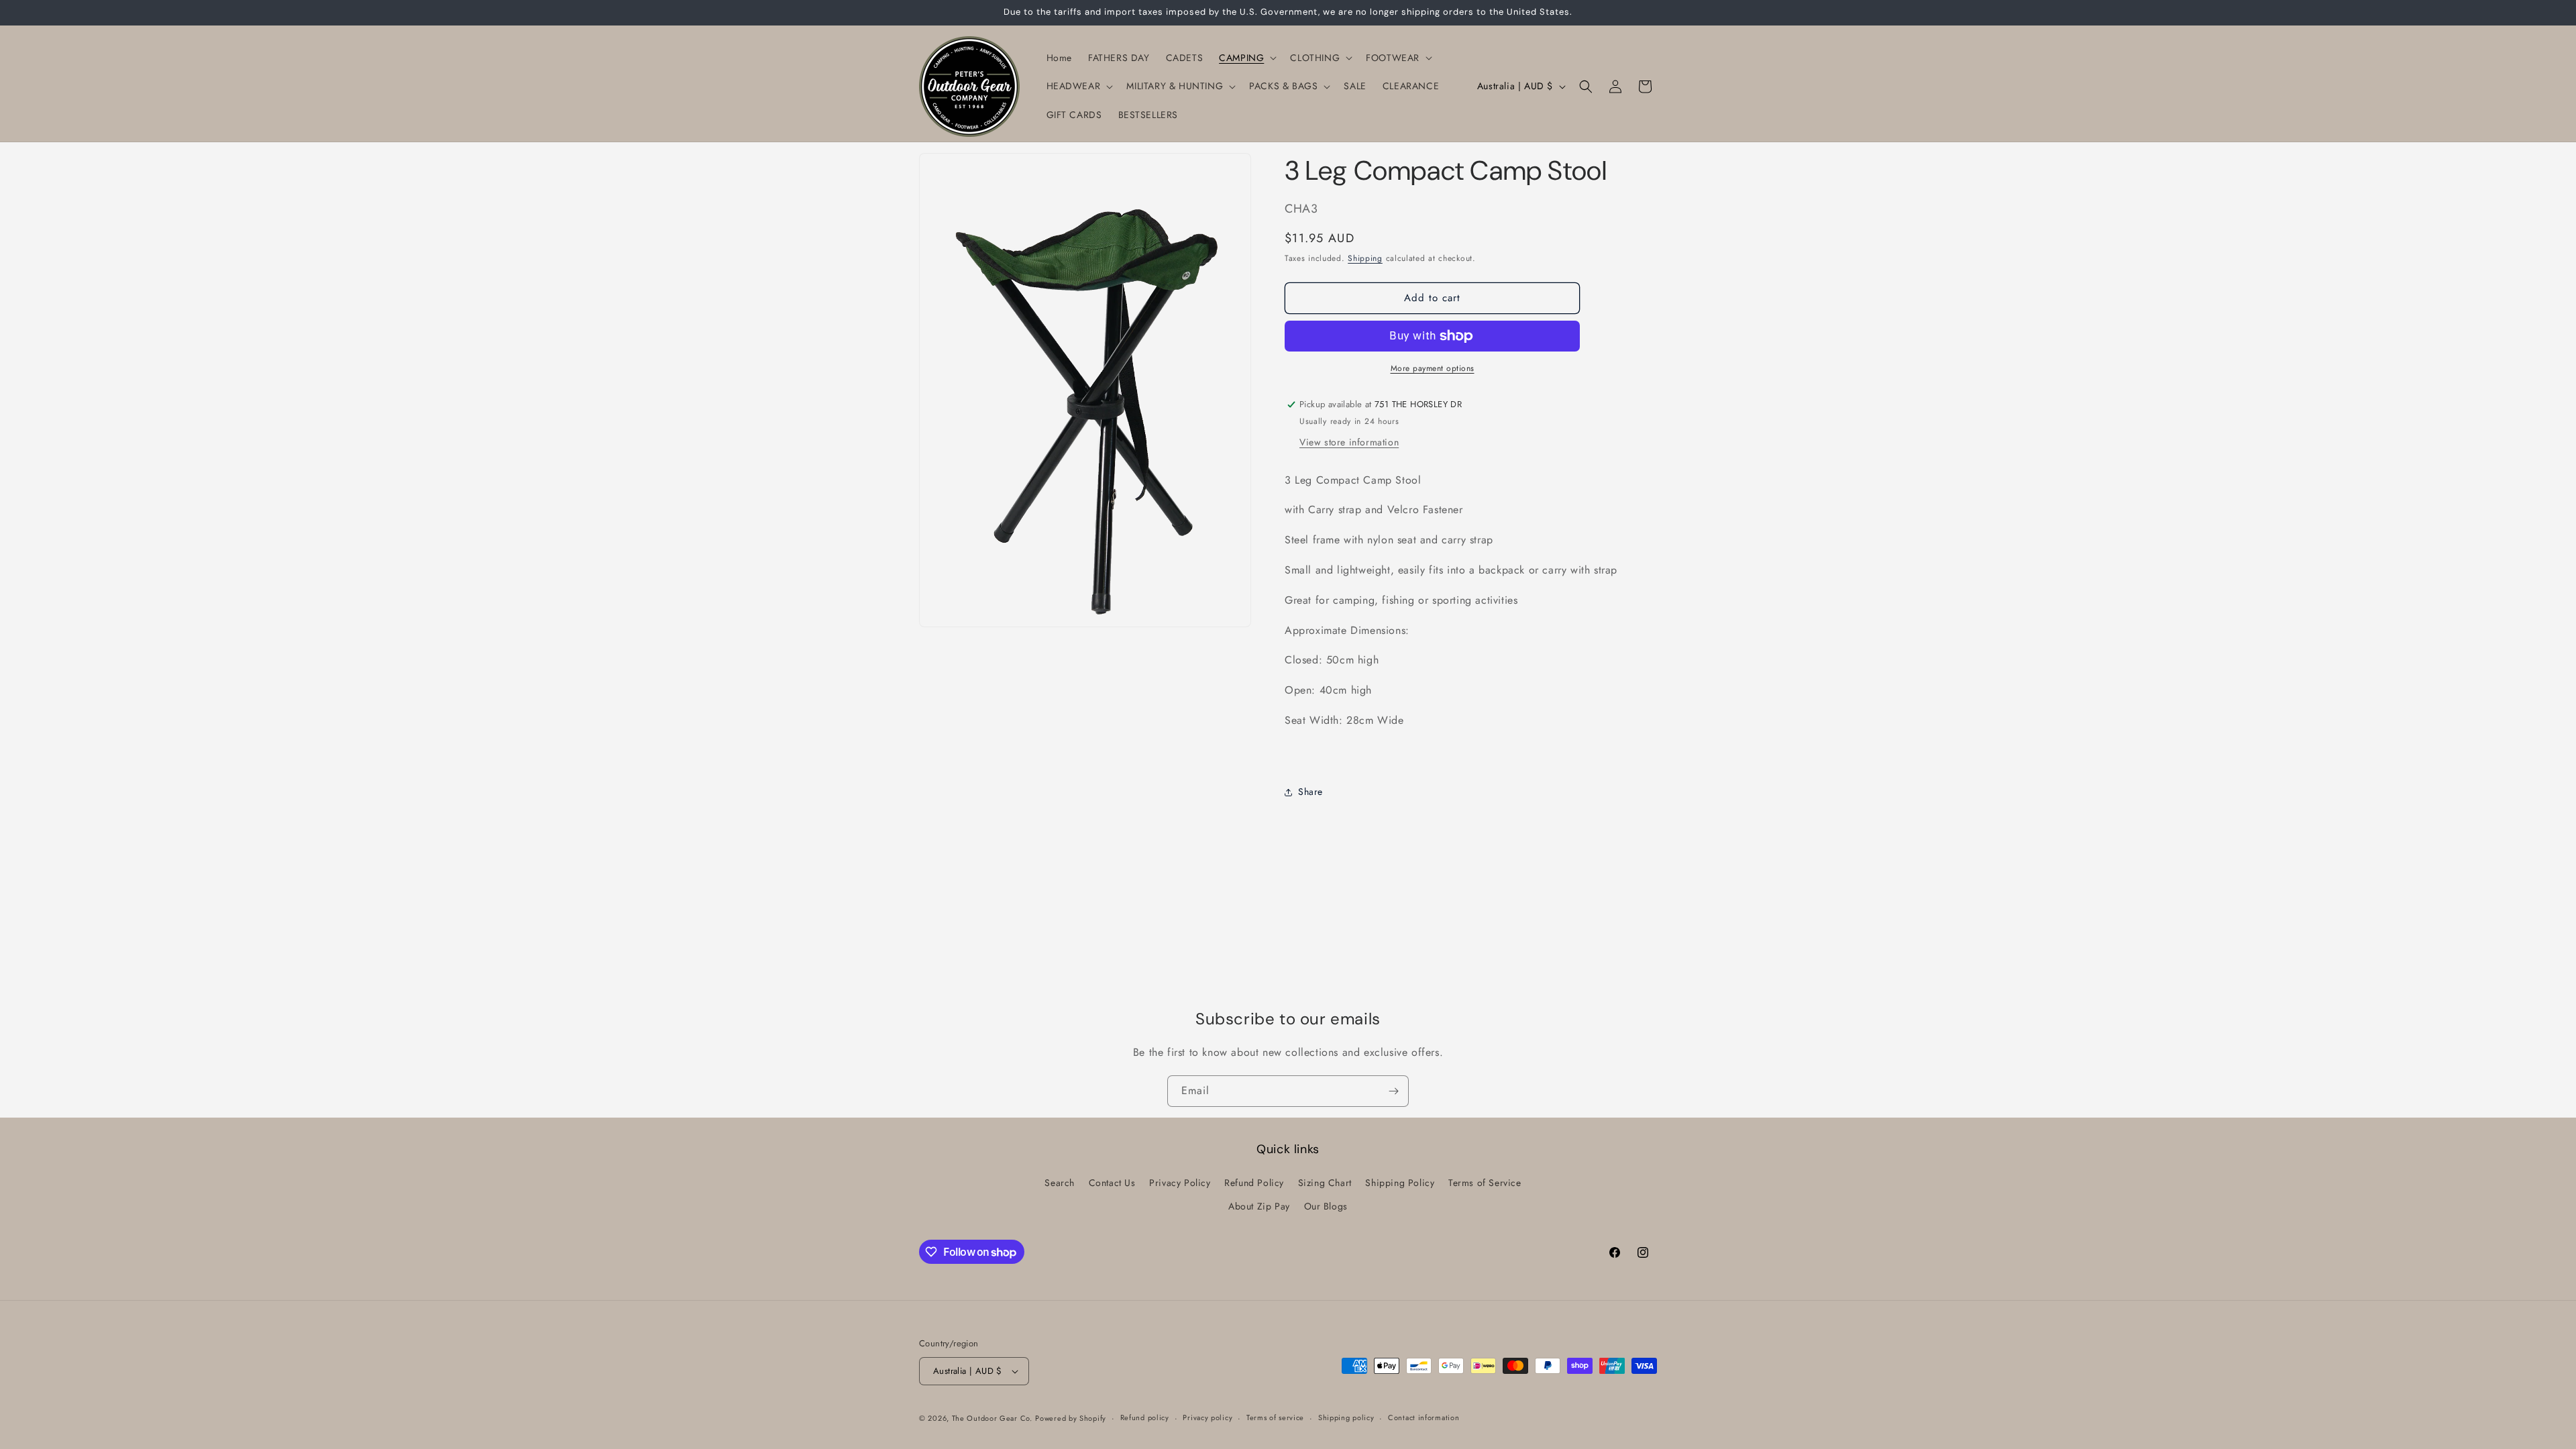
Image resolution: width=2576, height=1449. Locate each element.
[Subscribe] (1393, 1091)
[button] (1246, 58)
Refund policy (1145, 1417)
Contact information (1424, 1417)
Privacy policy (1207, 1417)
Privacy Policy (1180, 1183)
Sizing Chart (1325, 1183)
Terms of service (1275, 1417)
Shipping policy (1346, 1417)
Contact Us (1112, 1183)
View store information (1349, 442)
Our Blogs (1326, 1206)
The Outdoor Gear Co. (992, 1418)
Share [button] (1310, 792)
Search (1060, 1183)
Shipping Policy (1400, 1183)
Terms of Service (1485, 1183)
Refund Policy (1254, 1183)
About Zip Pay (1259, 1206)
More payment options (1433, 368)
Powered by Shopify (1071, 1418)
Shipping (1365, 258)
